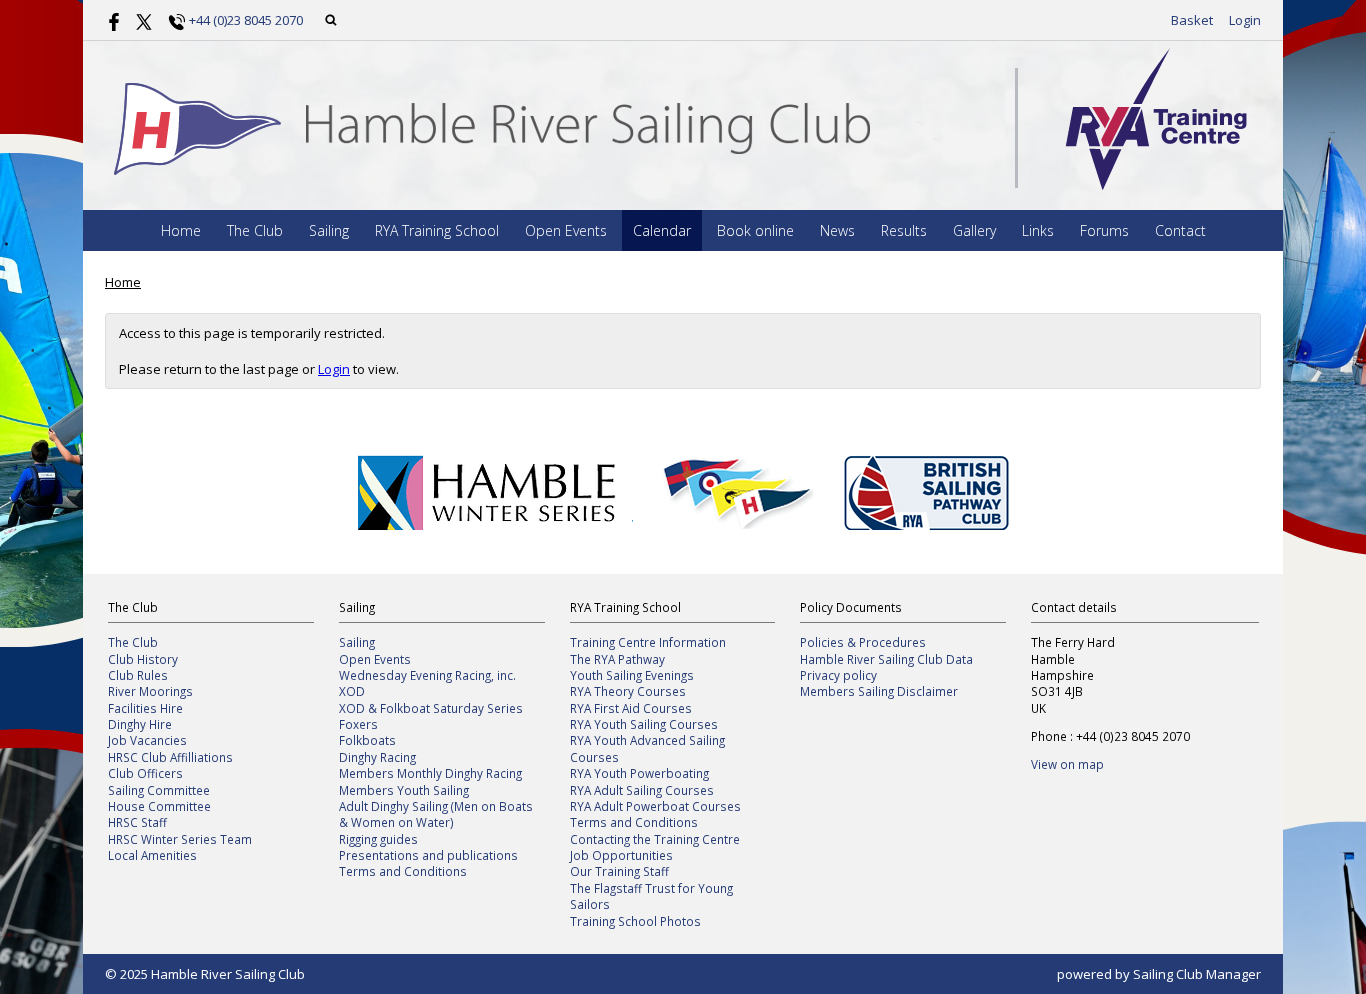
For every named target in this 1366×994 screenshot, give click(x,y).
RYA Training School (437, 230)
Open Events (566, 230)
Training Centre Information (648, 642)
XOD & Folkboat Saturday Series (431, 708)
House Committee (159, 806)
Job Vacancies (147, 740)
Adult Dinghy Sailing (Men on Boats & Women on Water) (436, 814)
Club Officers (145, 773)
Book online (755, 230)
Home (181, 230)
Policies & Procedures (863, 642)
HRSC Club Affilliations (170, 757)
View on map (1067, 764)
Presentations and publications (428, 855)
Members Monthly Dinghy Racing (430, 773)
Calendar (662, 230)
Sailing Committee (159, 790)
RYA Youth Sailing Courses (644, 724)
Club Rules (138, 675)
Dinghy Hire (140, 724)
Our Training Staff (619, 871)
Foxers (358, 724)
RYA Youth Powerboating (639, 773)
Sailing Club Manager (1197, 974)
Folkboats (367, 740)
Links (1038, 230)
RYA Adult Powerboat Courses (655, 806)
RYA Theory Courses (628, 691)
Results (904, 230)
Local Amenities (152, 855)
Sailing (329, 230)
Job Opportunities (621, 855)
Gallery (974, 230)
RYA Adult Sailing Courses (642, 790)
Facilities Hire (145, 708)
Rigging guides (378, 839)
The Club (255, 230)
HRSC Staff (137, 822)
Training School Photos (635, 921)
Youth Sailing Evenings (632, 675)
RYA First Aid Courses (631, 708)
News (837, 230)
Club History (143, 659)
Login (1245, 20)
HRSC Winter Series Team (180, 839)
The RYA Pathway (617, 659)
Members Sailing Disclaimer (879, 691)
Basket (1192, 20)
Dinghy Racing (377, 757)
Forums (1104, 230)
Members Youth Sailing (404, 790)
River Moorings (150, 691)
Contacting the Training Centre (655, 839)
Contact (1180, 230)
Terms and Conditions (403, 871)
